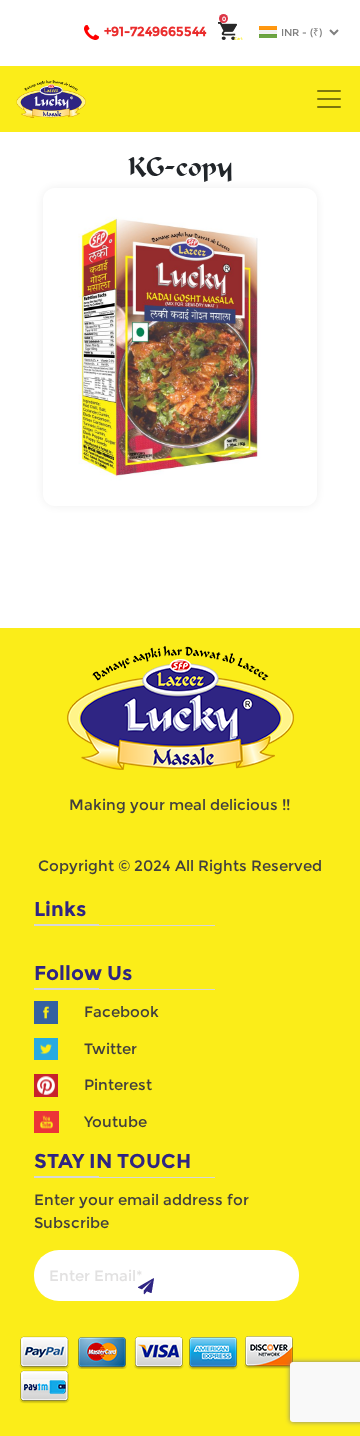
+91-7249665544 (155, 31)
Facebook (121, 1011)
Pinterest (118, 1084)
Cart (232, 38)
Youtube (115, 1121)
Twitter (110, 1048)
